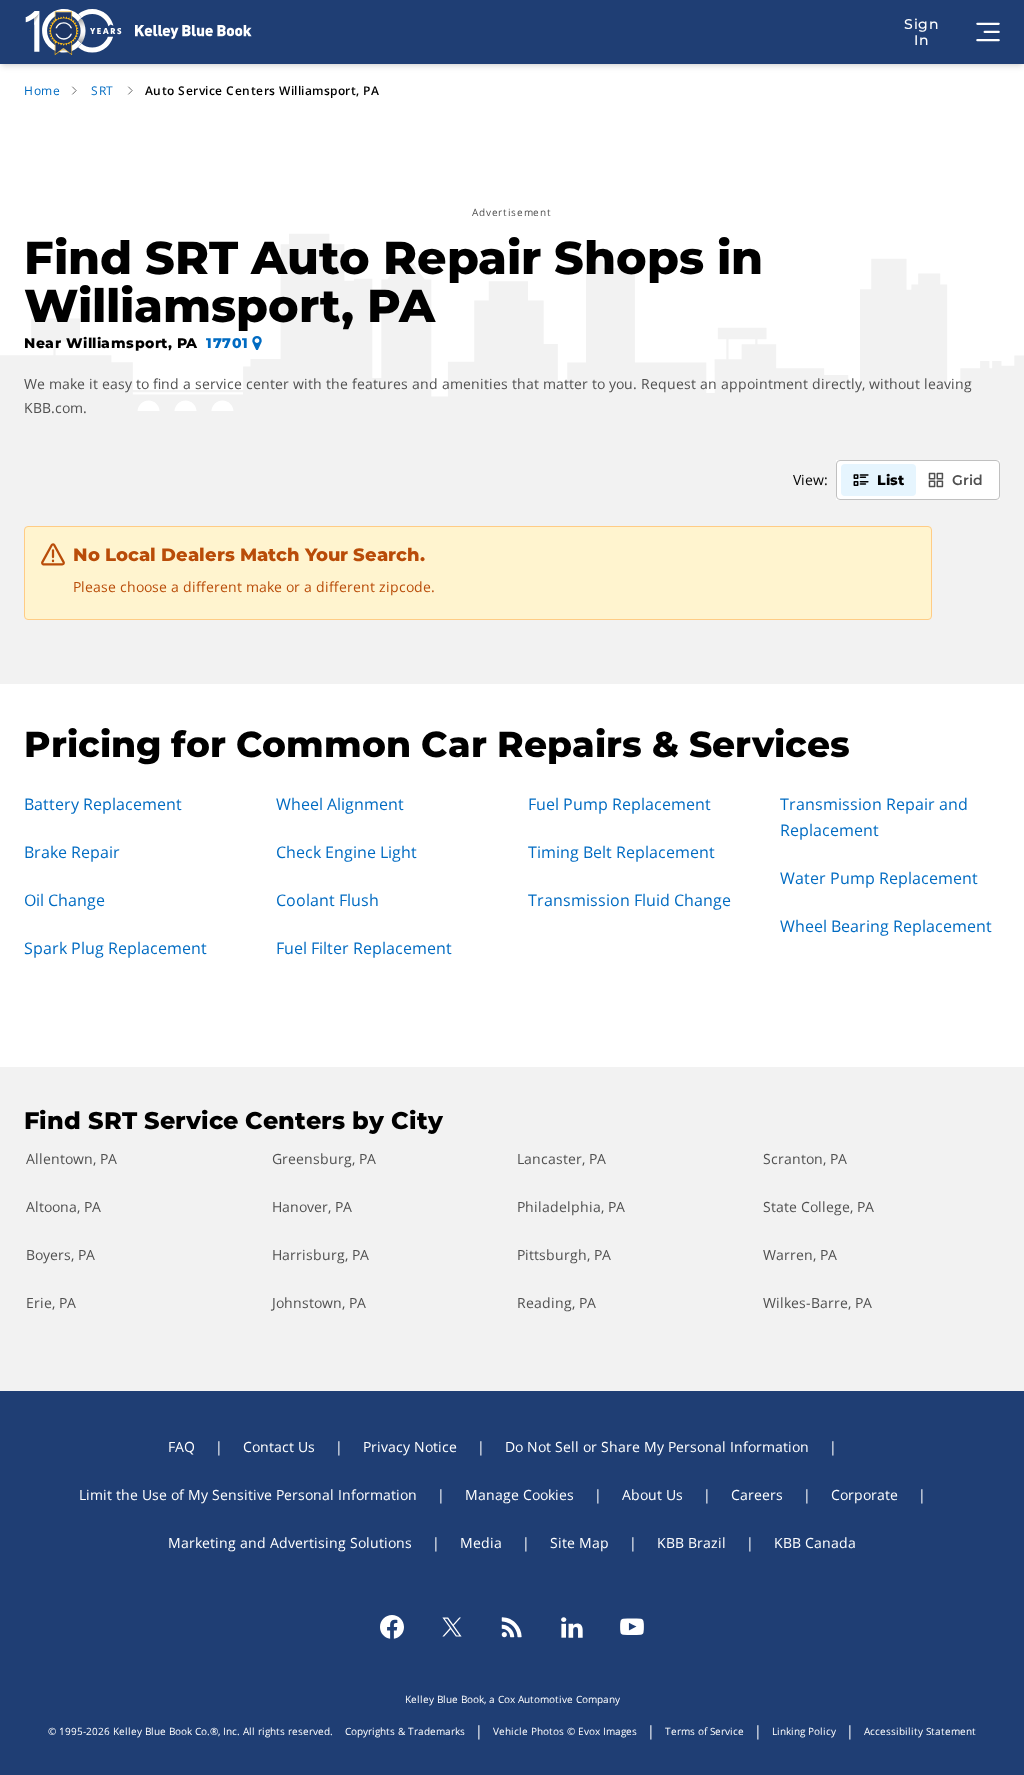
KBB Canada (815, 1542)
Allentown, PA (71, 1158)
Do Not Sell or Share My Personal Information (657, 1446)
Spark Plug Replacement (115, 948)
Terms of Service (704, 1731)
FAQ (181, 1446)
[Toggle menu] (988, 32)
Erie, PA (51, 1302)
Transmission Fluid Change (629, 900)
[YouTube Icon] (632, 1627)
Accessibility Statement (920, 1731)
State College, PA (818, 1206)
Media (481, 1542)
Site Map (579, 1542)
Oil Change (64, 900)
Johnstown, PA (319, 1302)
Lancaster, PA (561, 1158)
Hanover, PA (312, 1206)
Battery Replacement (103, 804)
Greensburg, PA (324, 1158)
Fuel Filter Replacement (364, 948)
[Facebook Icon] (392, 1627)
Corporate (864, 1494)
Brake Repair (72, 852)
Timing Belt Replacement (621, 852)
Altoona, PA (63, 1206)
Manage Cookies (519, 1494)
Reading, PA (556, 1302)
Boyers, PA (60, 1254)
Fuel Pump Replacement (619, 804)
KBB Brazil (691, 1542)
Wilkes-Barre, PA (817, 1302)
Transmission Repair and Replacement (874, 817)
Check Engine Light (346, 852)
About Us (652, 1494)
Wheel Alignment (340, 804)
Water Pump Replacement (879, 878)
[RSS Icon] (512, 1627)
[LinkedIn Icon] (572, 1627)
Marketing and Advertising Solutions (290, 1542)
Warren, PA (800, 1254)
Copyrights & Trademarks (405, 1731)
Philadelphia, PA (571, 1206)
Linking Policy (804, 1731)
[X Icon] (452, 1627)
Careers (757, 1494)
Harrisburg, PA (320, 1254)
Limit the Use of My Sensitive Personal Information (248, 1494)
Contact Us (279, 1446)
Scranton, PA (805, 1158)
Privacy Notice (410, 1446)
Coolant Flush (327, 900)
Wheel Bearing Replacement (886, 926)
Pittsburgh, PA (564, 1254)
